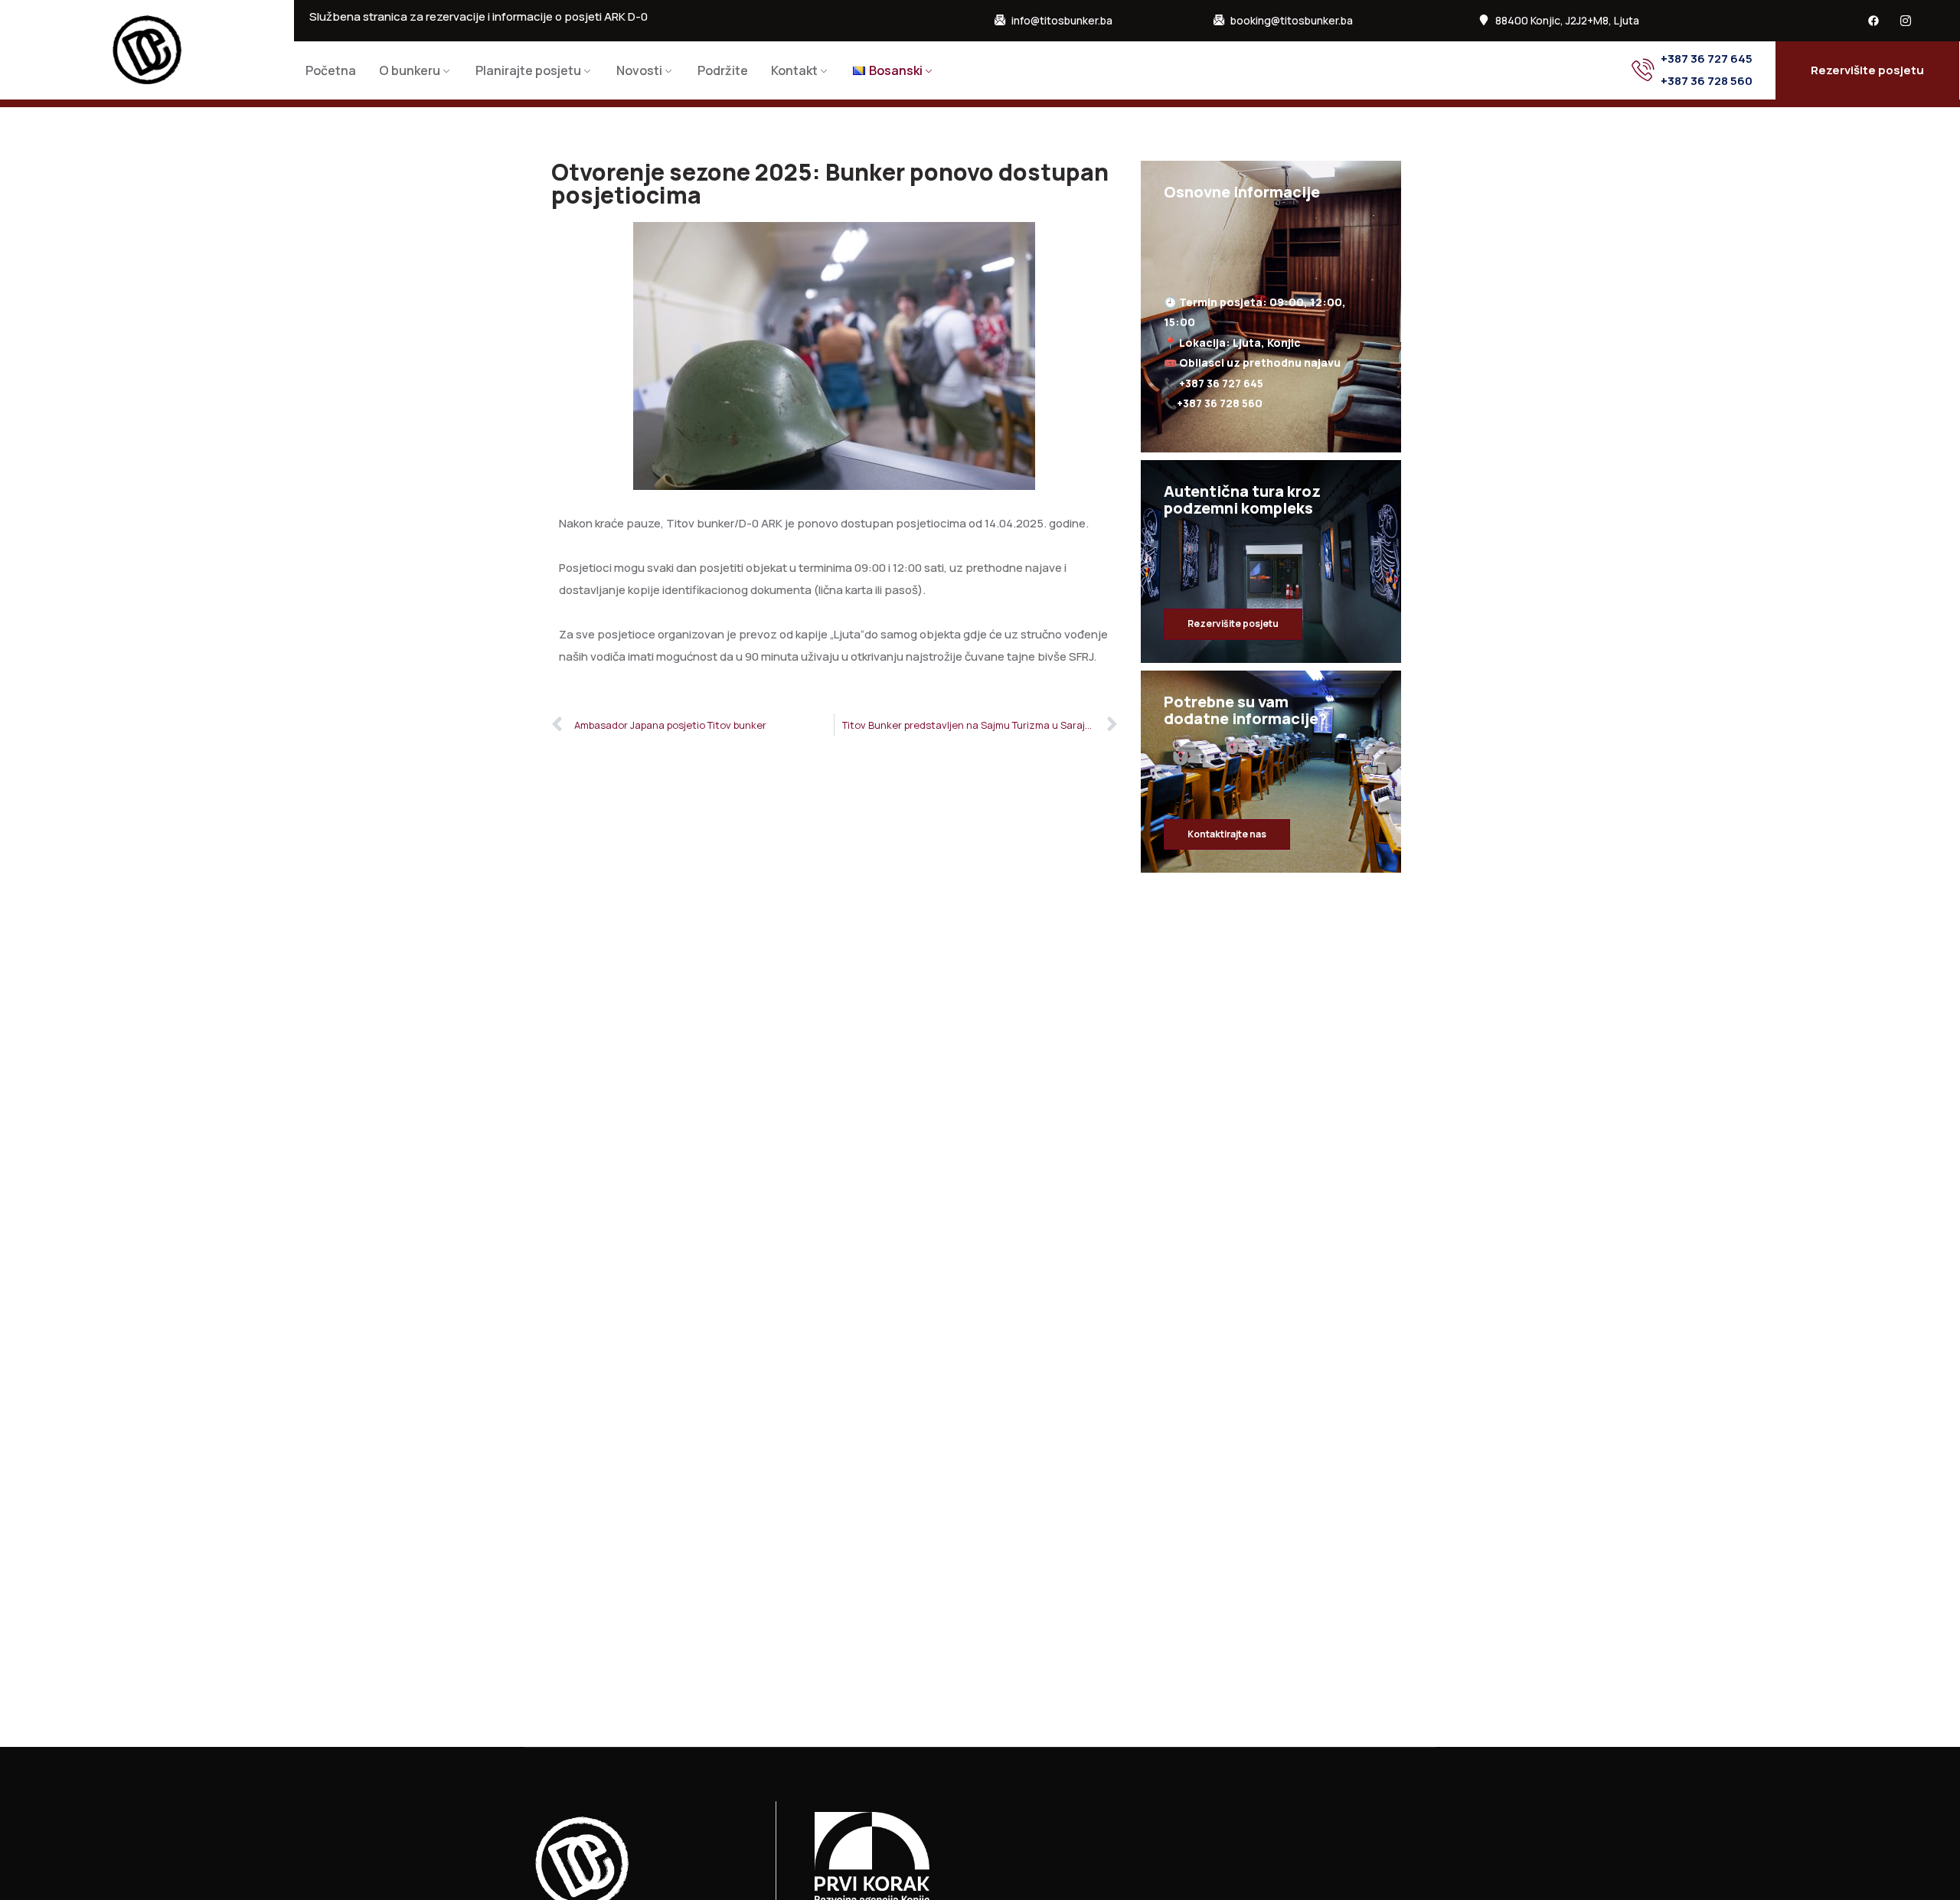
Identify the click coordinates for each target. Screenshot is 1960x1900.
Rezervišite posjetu (1233, 624)
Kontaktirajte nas (1227, 834)
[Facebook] (1873, 21)
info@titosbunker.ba (1062, 21)
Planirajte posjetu (528, 70)
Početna (331, 70)
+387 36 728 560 (1707, 81)
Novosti (639, 70)
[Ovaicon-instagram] (1906, 21)
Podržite (723, 70)
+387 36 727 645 (1707, 59)
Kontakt (794, 70)
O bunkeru (410, 70)
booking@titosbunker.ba (1292, 21)
